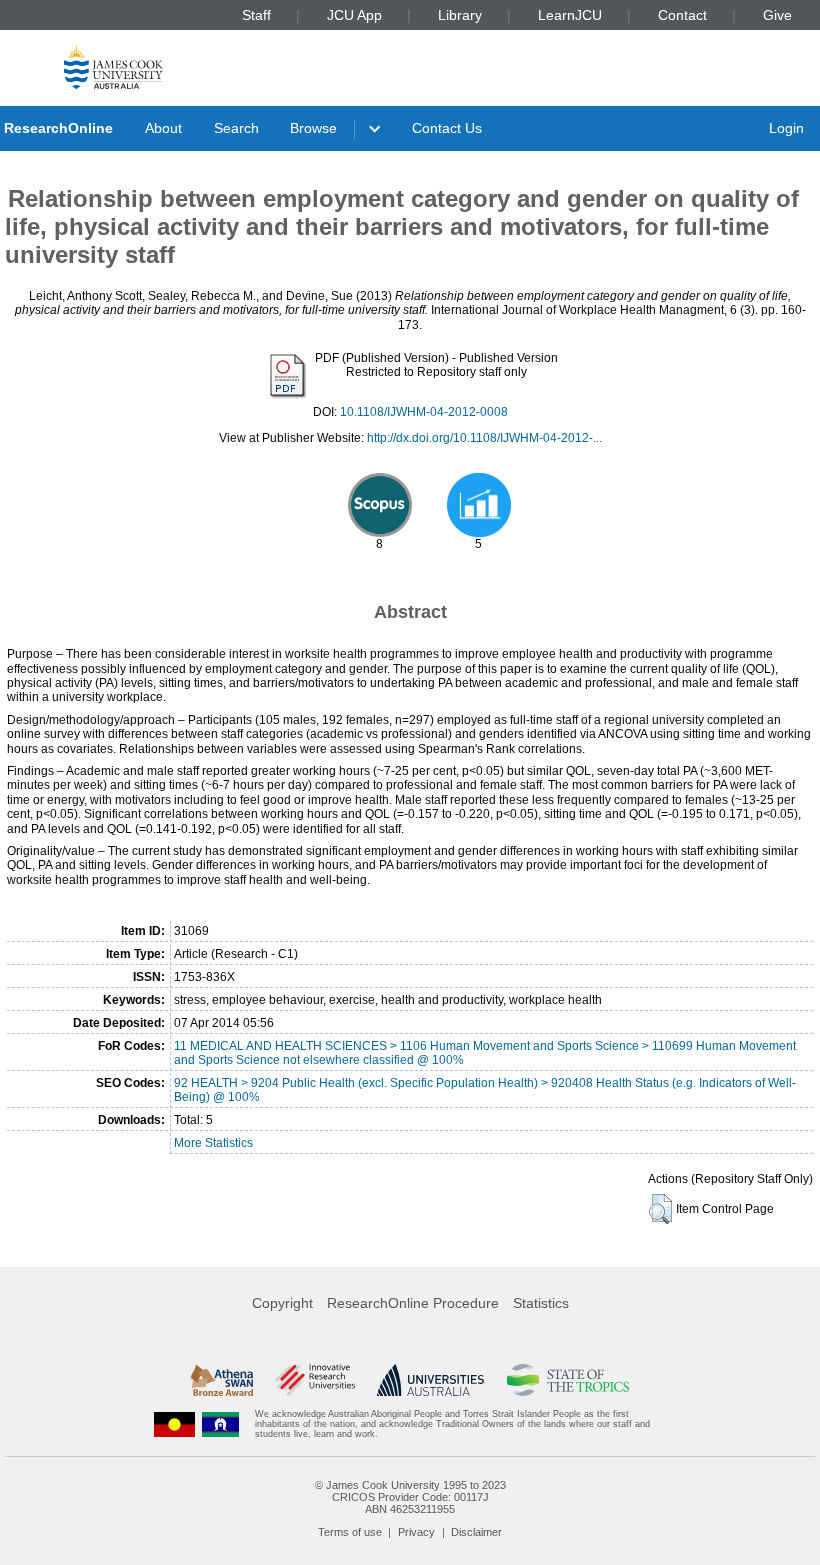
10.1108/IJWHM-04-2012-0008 (424, 412)
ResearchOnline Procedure (413, 1303)
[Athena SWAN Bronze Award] (222, 1380)
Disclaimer (476, 1532)
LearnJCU (570, 15)
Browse (313, 128)
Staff (256, 15)
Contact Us (447, 128)
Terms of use (350, 1532)
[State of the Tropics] (568, 1380)
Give (777, 15)
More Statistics (213, 1143)
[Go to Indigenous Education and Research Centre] (175, 1424)
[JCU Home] (113, 66)
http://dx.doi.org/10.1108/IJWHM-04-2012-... (484, 438)
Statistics (541, 1303)
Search (236, 128)
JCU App (354, 15)
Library (460, 15)
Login (786, 128)
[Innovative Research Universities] (314, 1380)
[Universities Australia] (430, 1380)
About (163, 128)
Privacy (416, 1532)
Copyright (282, 1303)
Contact (682, 15)
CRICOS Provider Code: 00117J (410, 1497)
